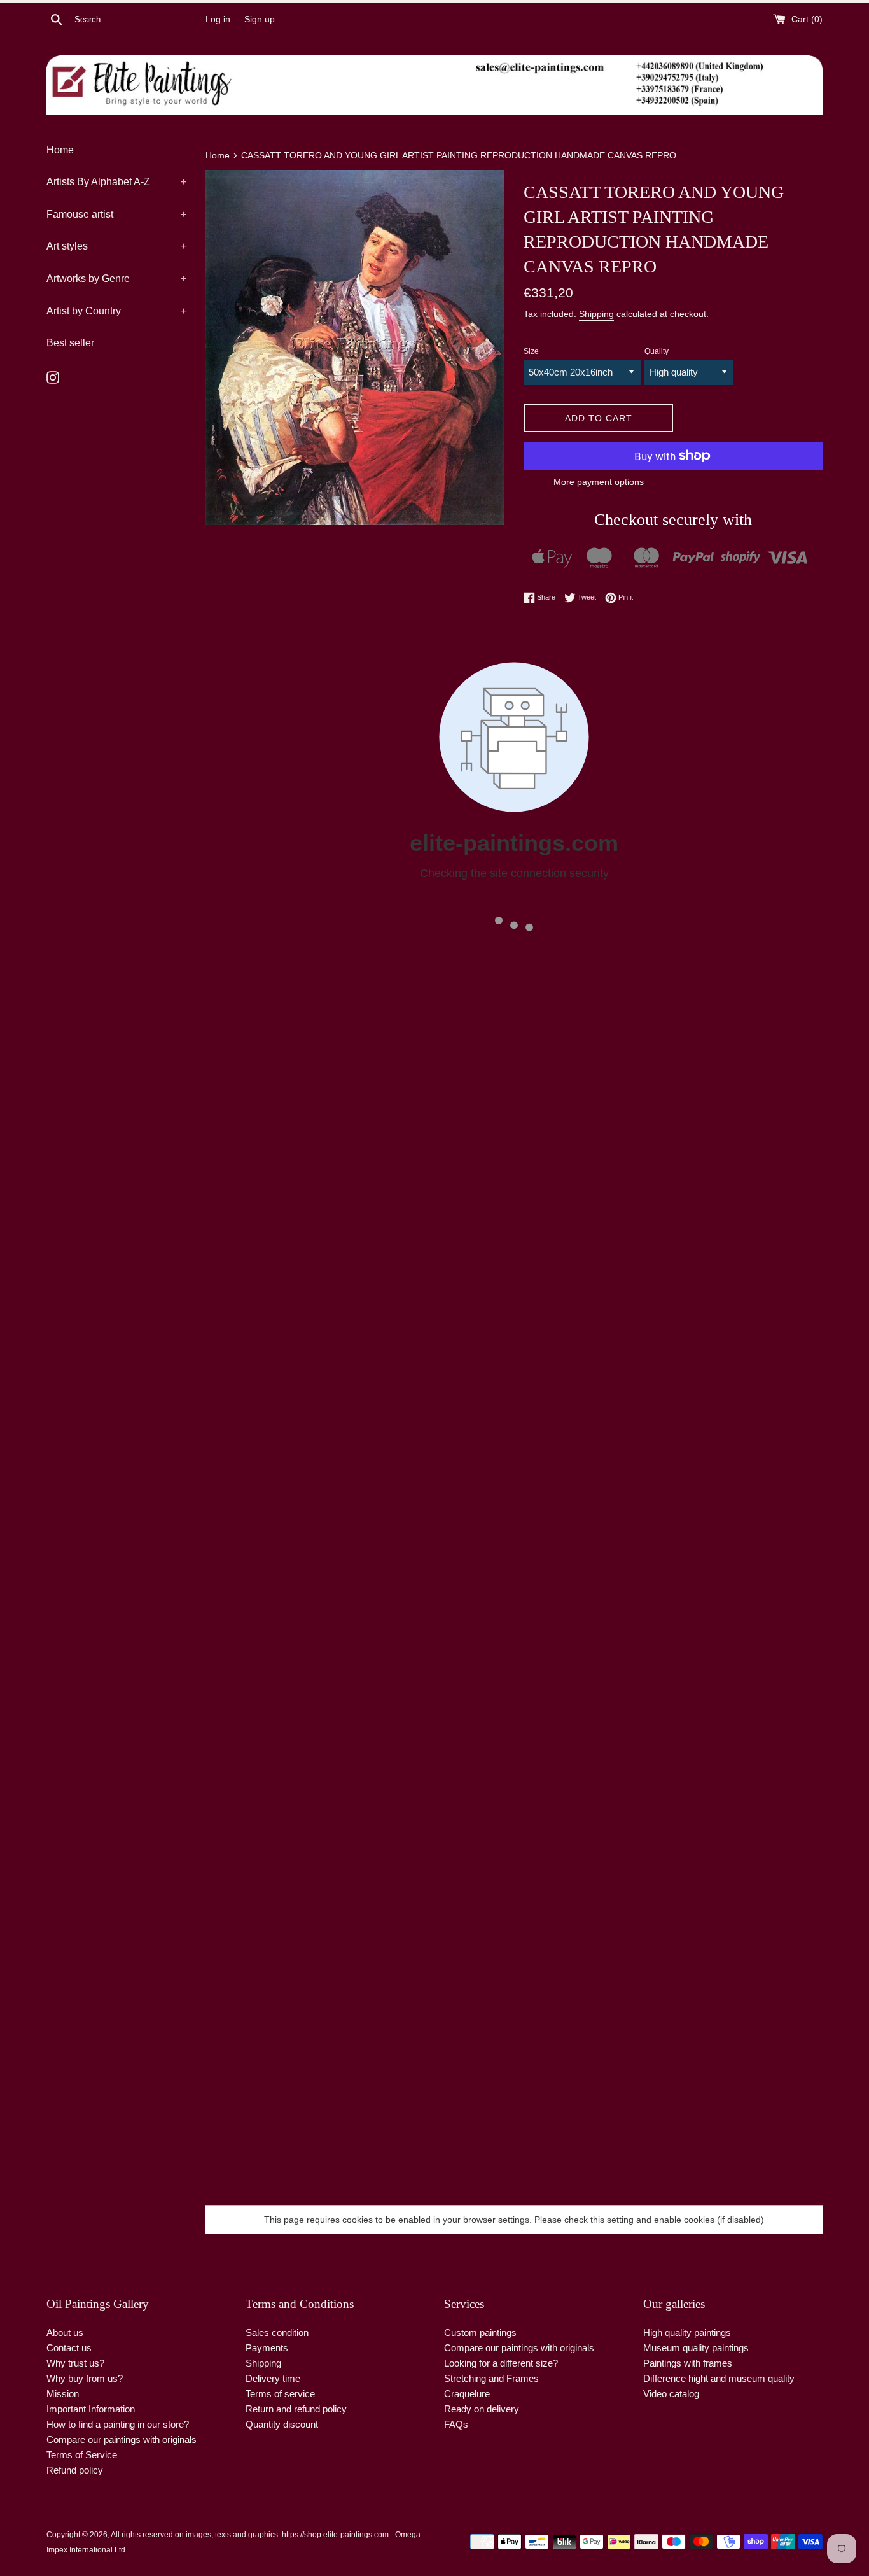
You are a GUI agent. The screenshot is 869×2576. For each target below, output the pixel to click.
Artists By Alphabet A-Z (116, 182)
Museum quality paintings (696, 2348)
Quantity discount (282, 2424)
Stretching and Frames (491, 2378)
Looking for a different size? (501, 2363)
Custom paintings (480, 2333)
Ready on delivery (482, 2409)
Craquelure (467, 2394)
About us (65, 2333)
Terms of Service (82, 2455)
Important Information (91, 2409)
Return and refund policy (296, 2409)
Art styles (116, 246)
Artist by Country (116, 311)
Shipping (596, 314)
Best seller (70, 343)
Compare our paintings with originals (122, 2439)
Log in (218, 19)
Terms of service (280, 2394)
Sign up (260, 19)
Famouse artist (116, 214)
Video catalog (671, 2394)
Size (531, 351)
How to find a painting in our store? (118, 2424)
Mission (63, 2394)
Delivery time (273, 2378)
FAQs (456, 2424)
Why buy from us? (85, 2378)
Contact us (69, 2348)
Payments (267, 2348)
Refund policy (75, 2470)
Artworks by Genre (116, 278)
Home (60, 150)
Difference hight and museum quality (719, 2378)
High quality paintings (687, 2333)
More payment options (599, 482)
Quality (657, 351)
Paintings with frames (688, 2363)
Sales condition (277, 2333)
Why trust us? (75, 2363)
